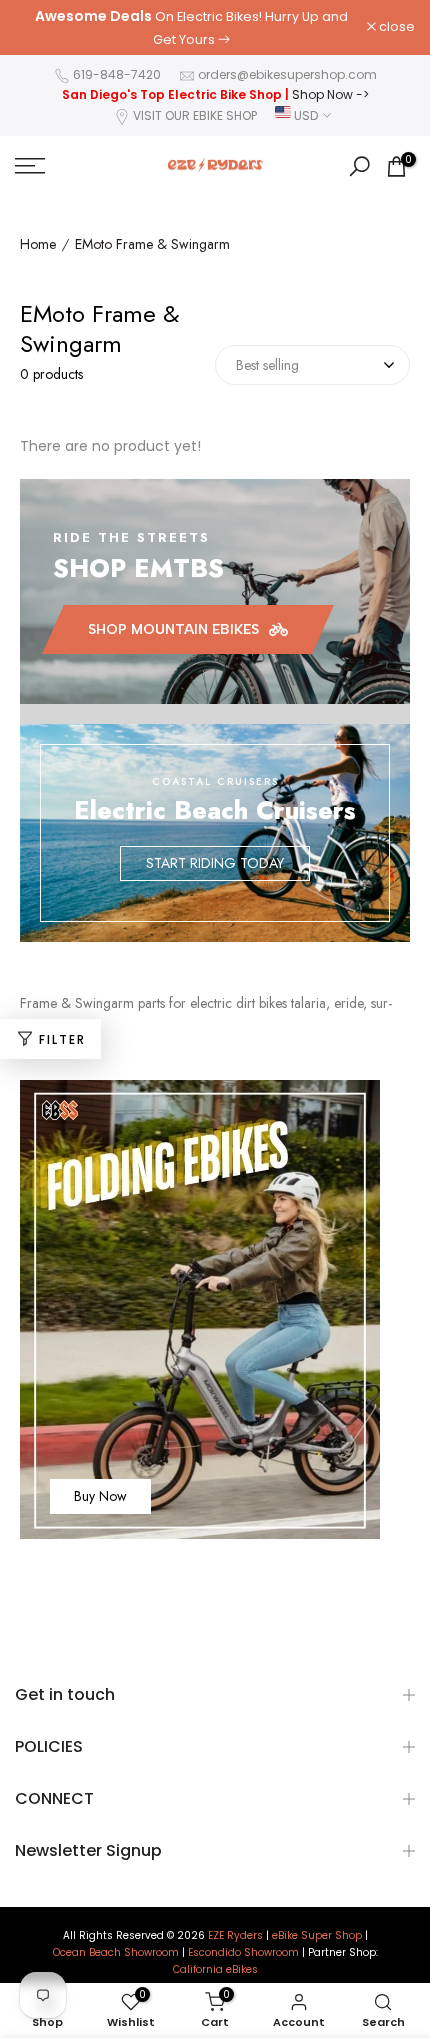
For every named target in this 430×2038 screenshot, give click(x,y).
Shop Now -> (330, 94)
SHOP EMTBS (138, 568)
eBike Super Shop (317, 1936)
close (395, 27)
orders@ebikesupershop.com (287, 74)
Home (38, 245)
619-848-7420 (117, 74)
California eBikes (215, 1970)
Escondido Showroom (243, 1953)
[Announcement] (191, 27)
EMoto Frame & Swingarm (152, 245)
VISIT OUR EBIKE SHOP (195, 115)
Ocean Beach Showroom (116, 1953)
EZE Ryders (235, 1936)
